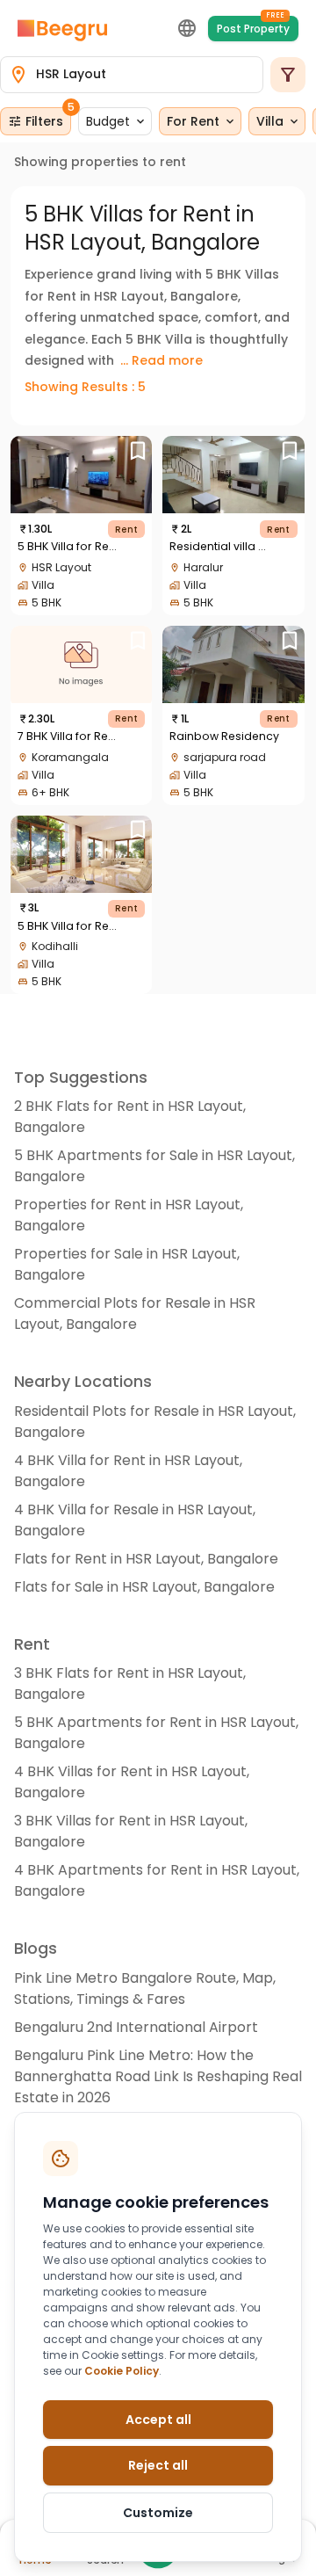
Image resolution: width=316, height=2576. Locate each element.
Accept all (158, 2420)
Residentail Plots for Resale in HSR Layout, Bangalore (155, 1422)
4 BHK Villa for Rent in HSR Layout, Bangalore (128, 1471)
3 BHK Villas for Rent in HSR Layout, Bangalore (131, 1831)
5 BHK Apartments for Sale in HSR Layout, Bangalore (154, 1166)
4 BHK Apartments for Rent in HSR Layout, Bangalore (157, 1880)
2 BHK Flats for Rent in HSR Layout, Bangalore (130, 1117)
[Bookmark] (137, 450)
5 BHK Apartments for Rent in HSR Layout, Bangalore (156, 1733)
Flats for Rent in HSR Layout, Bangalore (146, 1559)
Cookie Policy (122, 2371)
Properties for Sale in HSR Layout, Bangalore (127, 1264)
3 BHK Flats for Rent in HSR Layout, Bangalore (130, 1683)
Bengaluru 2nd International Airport (136, 2027)
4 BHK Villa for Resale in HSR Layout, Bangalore (135, 1520)
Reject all (158, 2465)
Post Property (253, 26)
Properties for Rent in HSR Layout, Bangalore (129, 1215)
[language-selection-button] (187, 28)
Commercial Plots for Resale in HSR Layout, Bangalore (135, 1313)
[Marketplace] (62, 29)
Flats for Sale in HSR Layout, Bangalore (144, 1587)
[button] (115, 121)
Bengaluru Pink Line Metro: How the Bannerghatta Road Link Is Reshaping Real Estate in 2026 (158, 2076)
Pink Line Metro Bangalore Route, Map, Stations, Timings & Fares (145, 1988)
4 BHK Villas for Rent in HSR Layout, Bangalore (132, 1782)
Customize (158, 2513)
